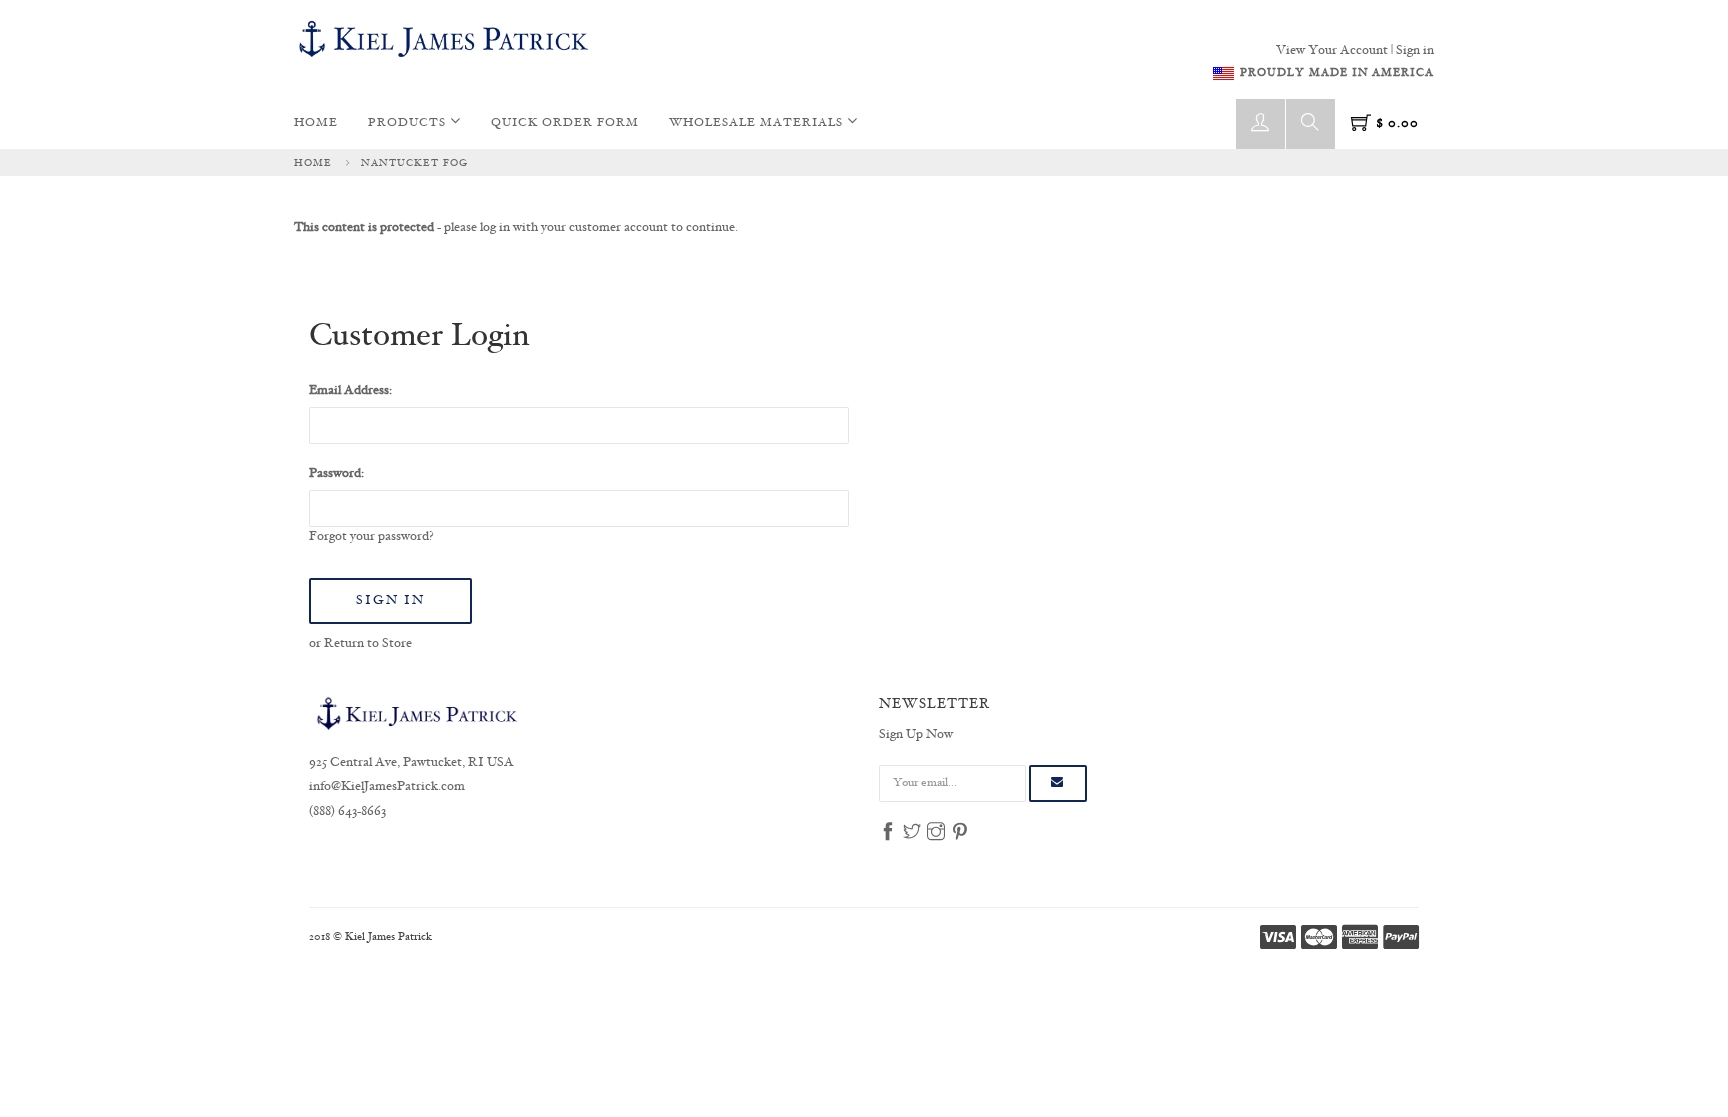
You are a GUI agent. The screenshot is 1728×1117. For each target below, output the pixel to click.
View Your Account (1332, 51)
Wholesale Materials (758, 123)
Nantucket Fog (414, 163)
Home (316, 123)
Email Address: (350, 391)
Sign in (1415, 51)
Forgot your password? (371, 537)
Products (409, 123)
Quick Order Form (565, 123)
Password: (336, 474)
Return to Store (368, 644)
